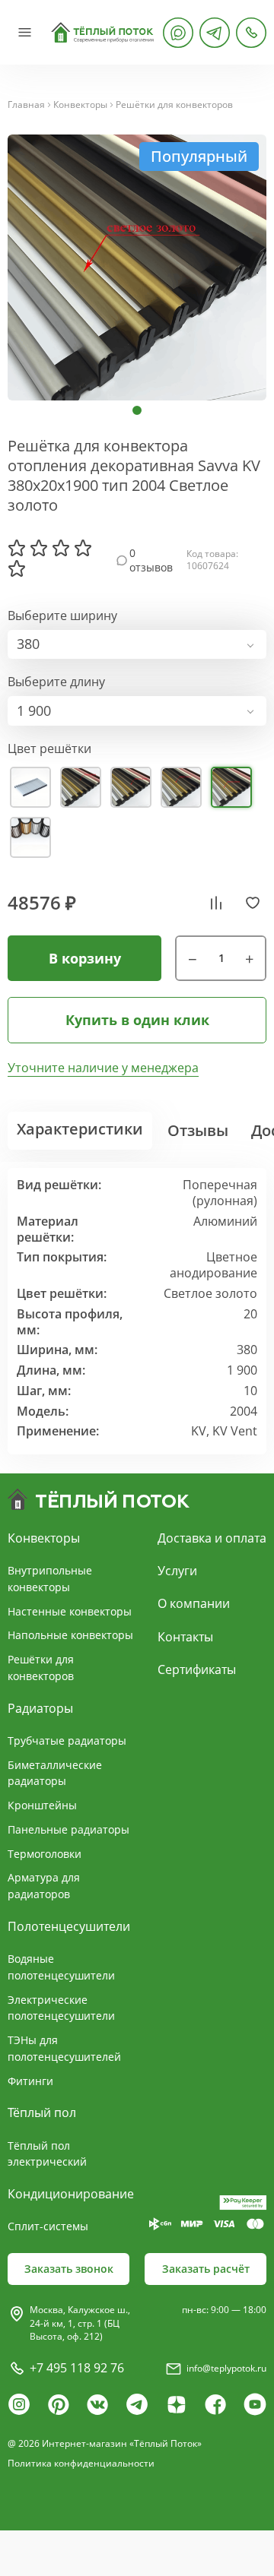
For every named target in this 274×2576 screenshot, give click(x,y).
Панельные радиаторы (68, 1829)
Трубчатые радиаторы (67, 1741)
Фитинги (30, 2081)
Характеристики (80, 1129)
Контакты (185, 1637)
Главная (26, 105)
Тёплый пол (42, 2112)
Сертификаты (197, 1669)
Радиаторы (40, 1708)
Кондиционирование (71, 2194)
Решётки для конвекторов (174, 105)
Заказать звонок (69, 2269)
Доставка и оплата (212, 1538)
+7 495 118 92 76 (77, 2368)
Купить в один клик (137, 1020)
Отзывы (198, 1130)
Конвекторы (80, 105)
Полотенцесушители (69, 1926)
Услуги (177, 1571)
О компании (194, 1603)
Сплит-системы (48, 2226)
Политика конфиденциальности (81, 2463)
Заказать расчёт (206, 2269)
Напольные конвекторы (70, 1635)
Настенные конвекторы (70, 1611)
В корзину (85, 958)
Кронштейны (42, 1805)
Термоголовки (45, 1854)
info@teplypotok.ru (226, 2368)
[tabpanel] (137, 267)
